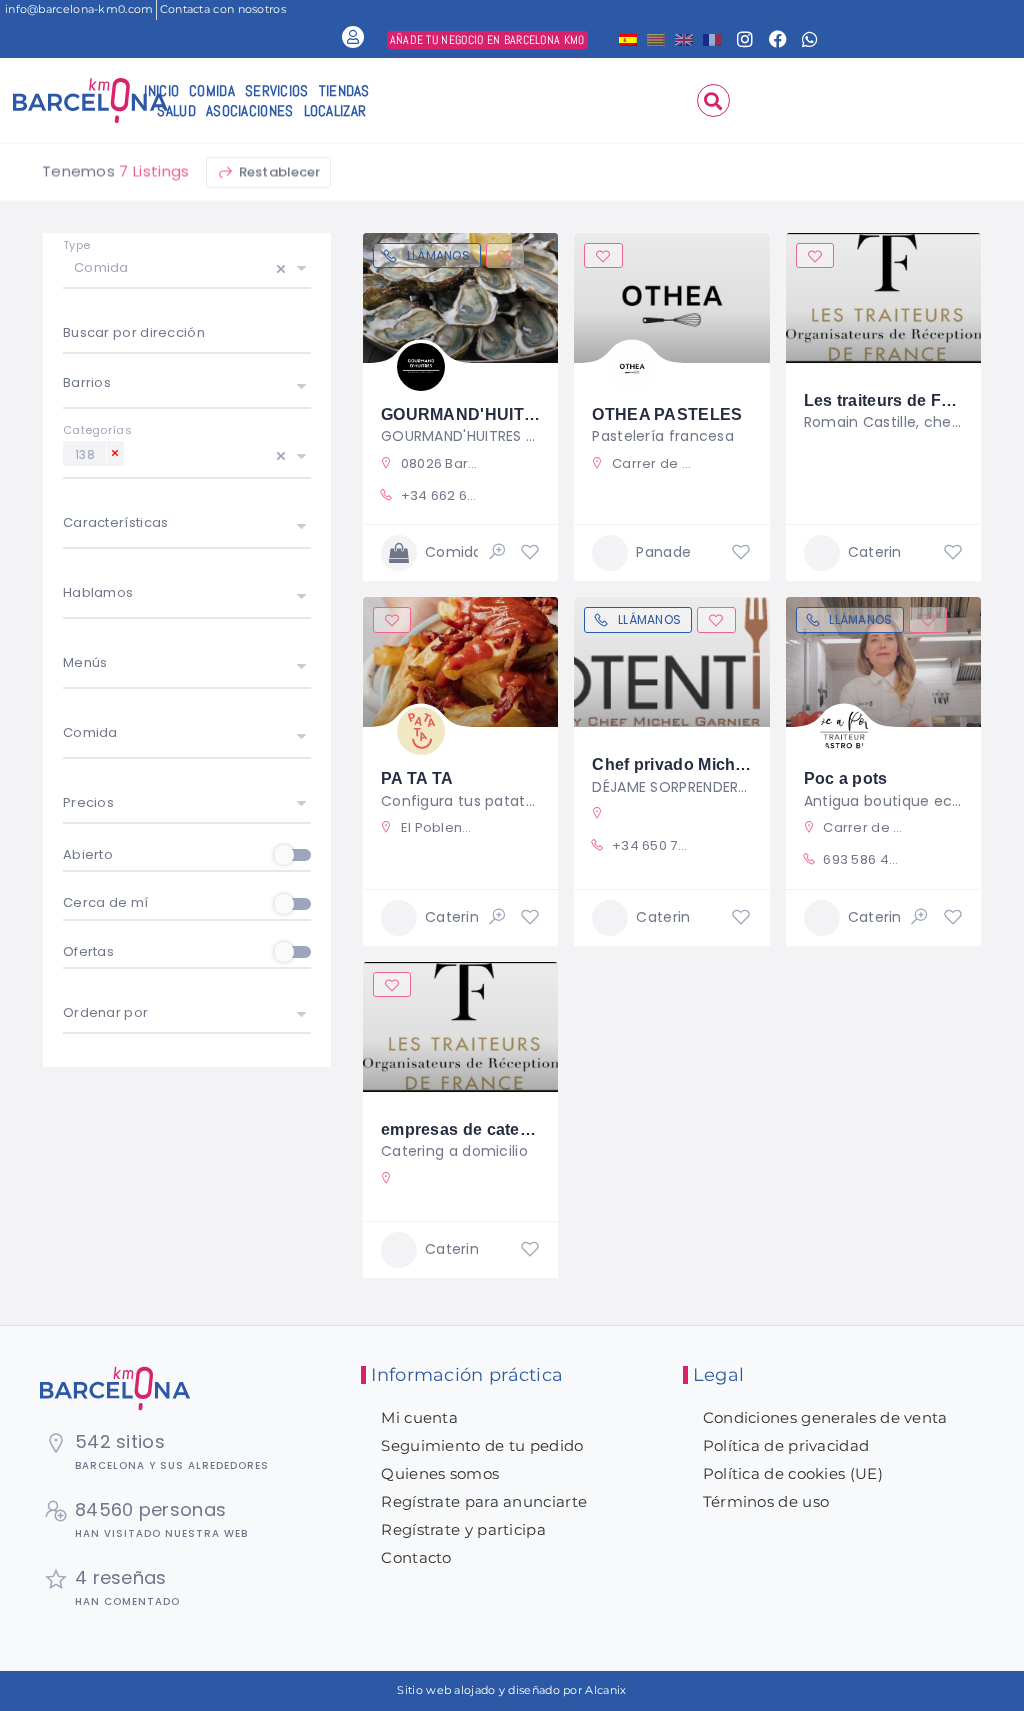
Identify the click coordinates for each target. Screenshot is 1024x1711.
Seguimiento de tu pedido (482, 1445)
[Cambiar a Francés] (712, 38)
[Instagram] (746, 39)
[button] (713, 100)
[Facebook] (778, 39)
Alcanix (605, 1690)
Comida (212, 90)
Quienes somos (440, 1473)
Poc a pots (846, 778)
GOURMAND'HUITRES (470, 414)
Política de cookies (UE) (793, 1473)
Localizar (335, 110)
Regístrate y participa (463, 1529)
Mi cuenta (419, 1417)
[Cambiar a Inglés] (684, 38)
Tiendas (344, 90)
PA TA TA (417, 778)
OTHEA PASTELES (667, 414)
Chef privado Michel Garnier (701, 764)
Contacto (416, 1557)
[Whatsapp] (810, 39)
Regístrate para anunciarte (484, 1501)
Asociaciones (250, 110)
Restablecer (278, 171)
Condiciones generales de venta (825, 1417)
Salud (176, 110)
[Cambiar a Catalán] (656, 38)
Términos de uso (766, 1501)
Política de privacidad (786, 1445)
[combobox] (187, 335)
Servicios (277, 90)
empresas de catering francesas (507, 1129)
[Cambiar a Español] (628, 38)
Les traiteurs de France (895, 400)
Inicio (161, 90)
